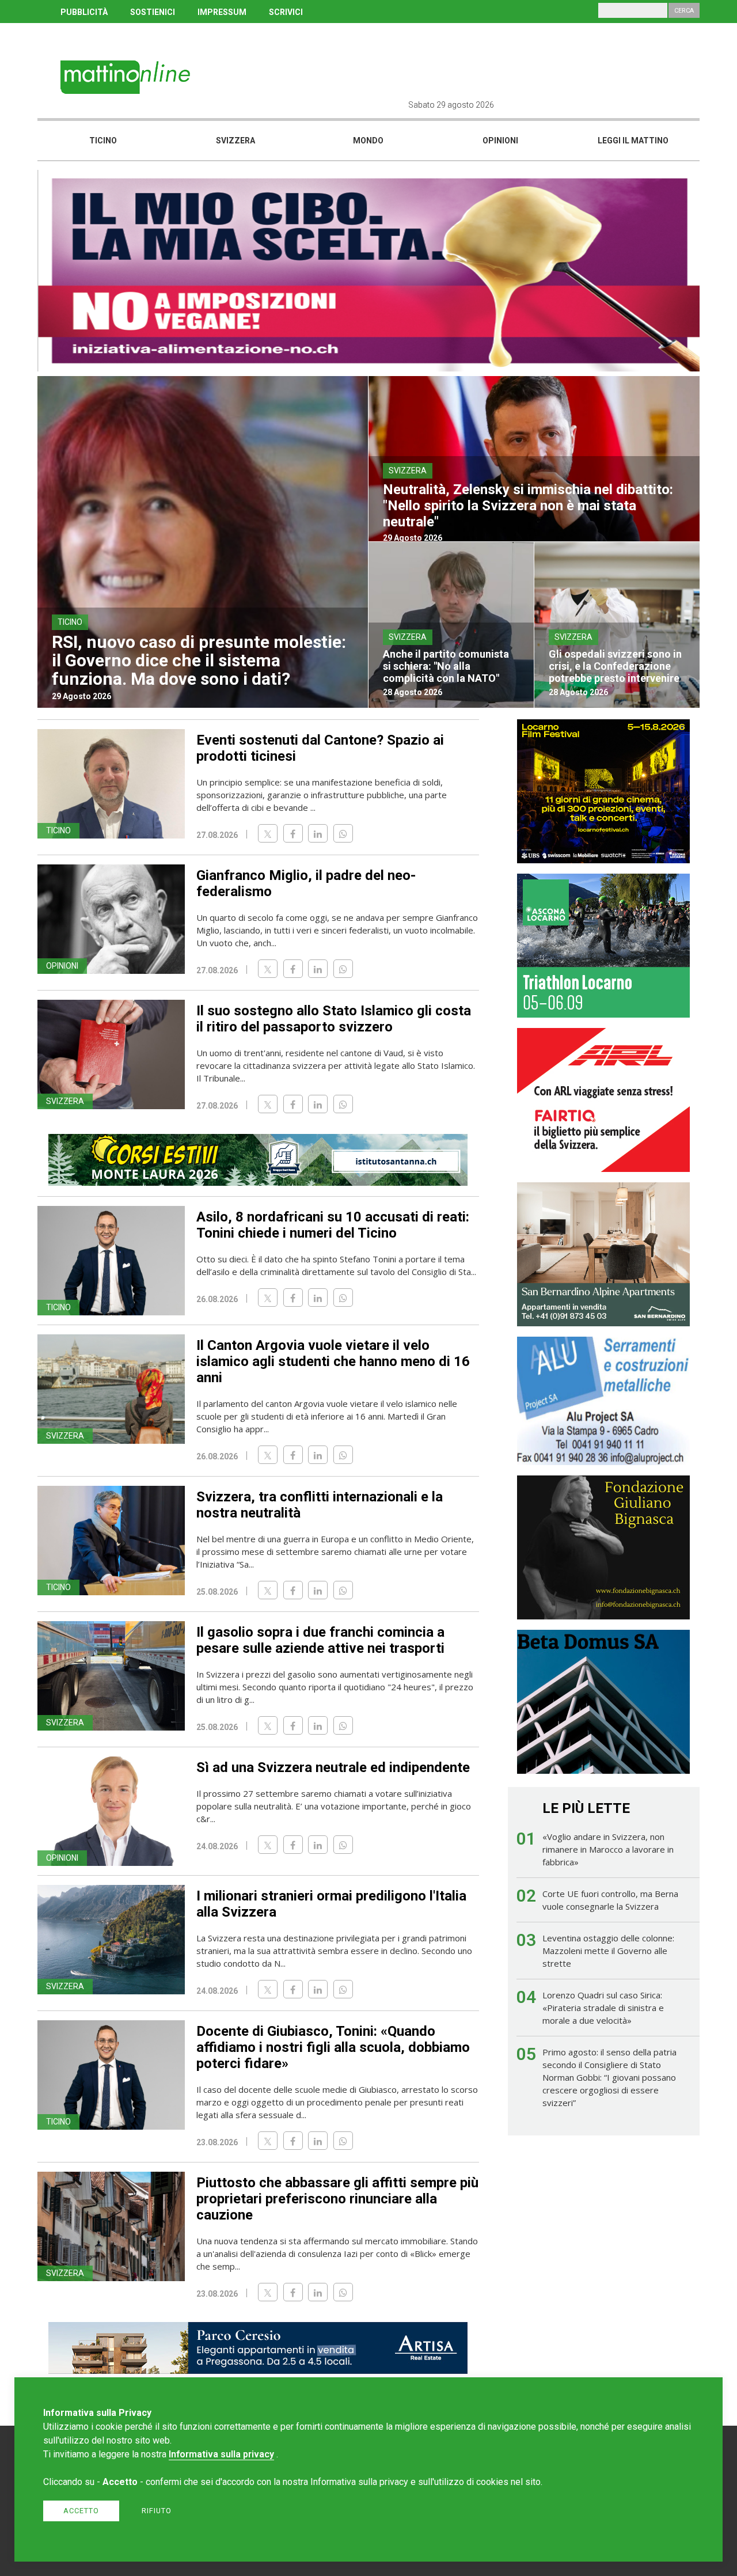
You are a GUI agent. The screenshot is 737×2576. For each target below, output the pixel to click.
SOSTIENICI (153, 12)
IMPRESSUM (222, 12)
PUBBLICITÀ (84, 12)
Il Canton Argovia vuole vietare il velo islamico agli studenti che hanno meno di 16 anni (333, 1361)
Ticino (103, 141)
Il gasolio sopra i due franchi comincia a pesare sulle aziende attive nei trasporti (320, 1640)
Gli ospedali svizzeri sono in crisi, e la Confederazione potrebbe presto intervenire (615, 666)
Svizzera (235, 141)
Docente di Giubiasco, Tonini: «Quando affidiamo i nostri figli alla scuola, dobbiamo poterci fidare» (333, 2047)
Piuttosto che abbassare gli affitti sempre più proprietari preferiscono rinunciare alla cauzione (337, 2199)
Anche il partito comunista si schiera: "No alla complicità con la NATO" (446, 666)
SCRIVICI (286, 12)
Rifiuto (157, 2511)
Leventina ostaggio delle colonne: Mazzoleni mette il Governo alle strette (608, 1951)
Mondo (368, 141)
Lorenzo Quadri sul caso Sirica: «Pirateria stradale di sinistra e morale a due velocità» (603, 2008)
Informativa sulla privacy (221, 2454)
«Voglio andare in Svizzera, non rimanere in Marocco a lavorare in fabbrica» (608, 1849)
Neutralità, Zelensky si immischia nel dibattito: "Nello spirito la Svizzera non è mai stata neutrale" (528, 506)
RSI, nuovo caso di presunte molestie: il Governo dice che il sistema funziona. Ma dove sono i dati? (199, 660)
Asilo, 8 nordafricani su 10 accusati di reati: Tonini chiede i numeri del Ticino (333, 1225)
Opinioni (500, 141)
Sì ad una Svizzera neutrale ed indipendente (333, 1767)
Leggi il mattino (633, 141)
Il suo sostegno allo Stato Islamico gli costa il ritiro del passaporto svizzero (334, 1019)
